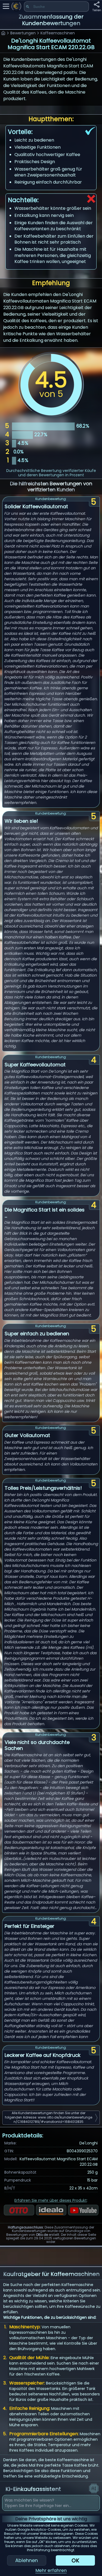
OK (75, 2560)
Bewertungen (23, 33)
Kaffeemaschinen (58, 33)
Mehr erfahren (51, 2570)
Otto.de (42, 2235)
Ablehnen (27, 2560)
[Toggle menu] (6, 6)
